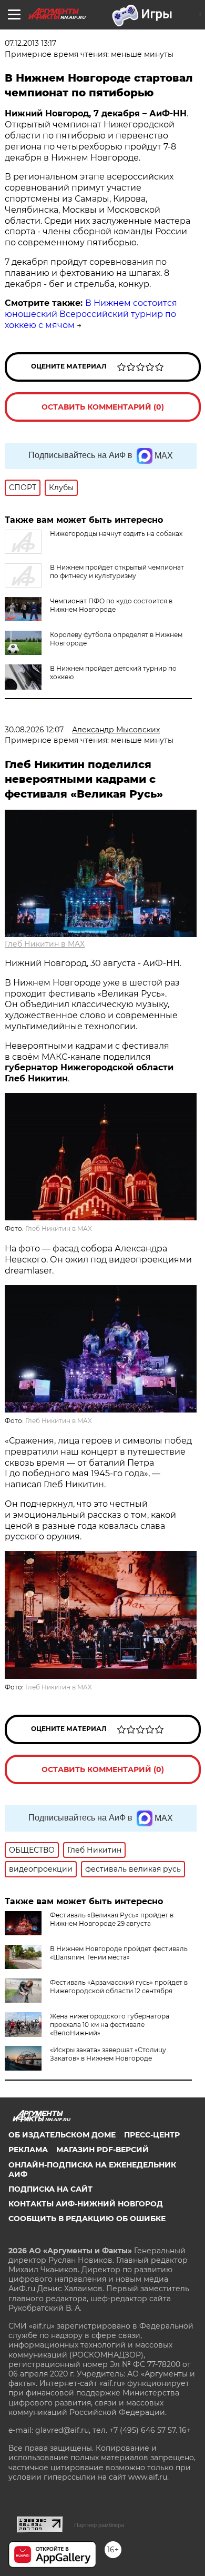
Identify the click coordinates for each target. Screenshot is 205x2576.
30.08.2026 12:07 (34, 730)
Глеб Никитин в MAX (45, 944)
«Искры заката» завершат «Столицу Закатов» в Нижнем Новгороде (108, 2054)
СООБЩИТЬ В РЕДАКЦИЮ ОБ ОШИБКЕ (87, 2219)
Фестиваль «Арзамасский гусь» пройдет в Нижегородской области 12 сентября (119, 1987)
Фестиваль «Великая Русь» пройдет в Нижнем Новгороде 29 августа (112, 1919)
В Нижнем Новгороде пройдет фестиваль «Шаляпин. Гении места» (119, 1953)
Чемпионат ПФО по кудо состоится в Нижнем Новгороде (111, 605)
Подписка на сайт (50, 2189)
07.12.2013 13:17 (30, 43)
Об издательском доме (62, 2135)
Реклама (28, 2150)
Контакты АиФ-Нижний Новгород (86, 2204)
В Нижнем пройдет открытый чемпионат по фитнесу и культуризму (117, 571)
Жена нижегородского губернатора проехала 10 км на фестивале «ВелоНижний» (110, 2025)
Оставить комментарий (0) (103, 407)
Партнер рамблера (99, 2525)
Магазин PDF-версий (102, 2150)
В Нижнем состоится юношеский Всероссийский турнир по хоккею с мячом (91, 314)
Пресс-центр (152, 2135)
